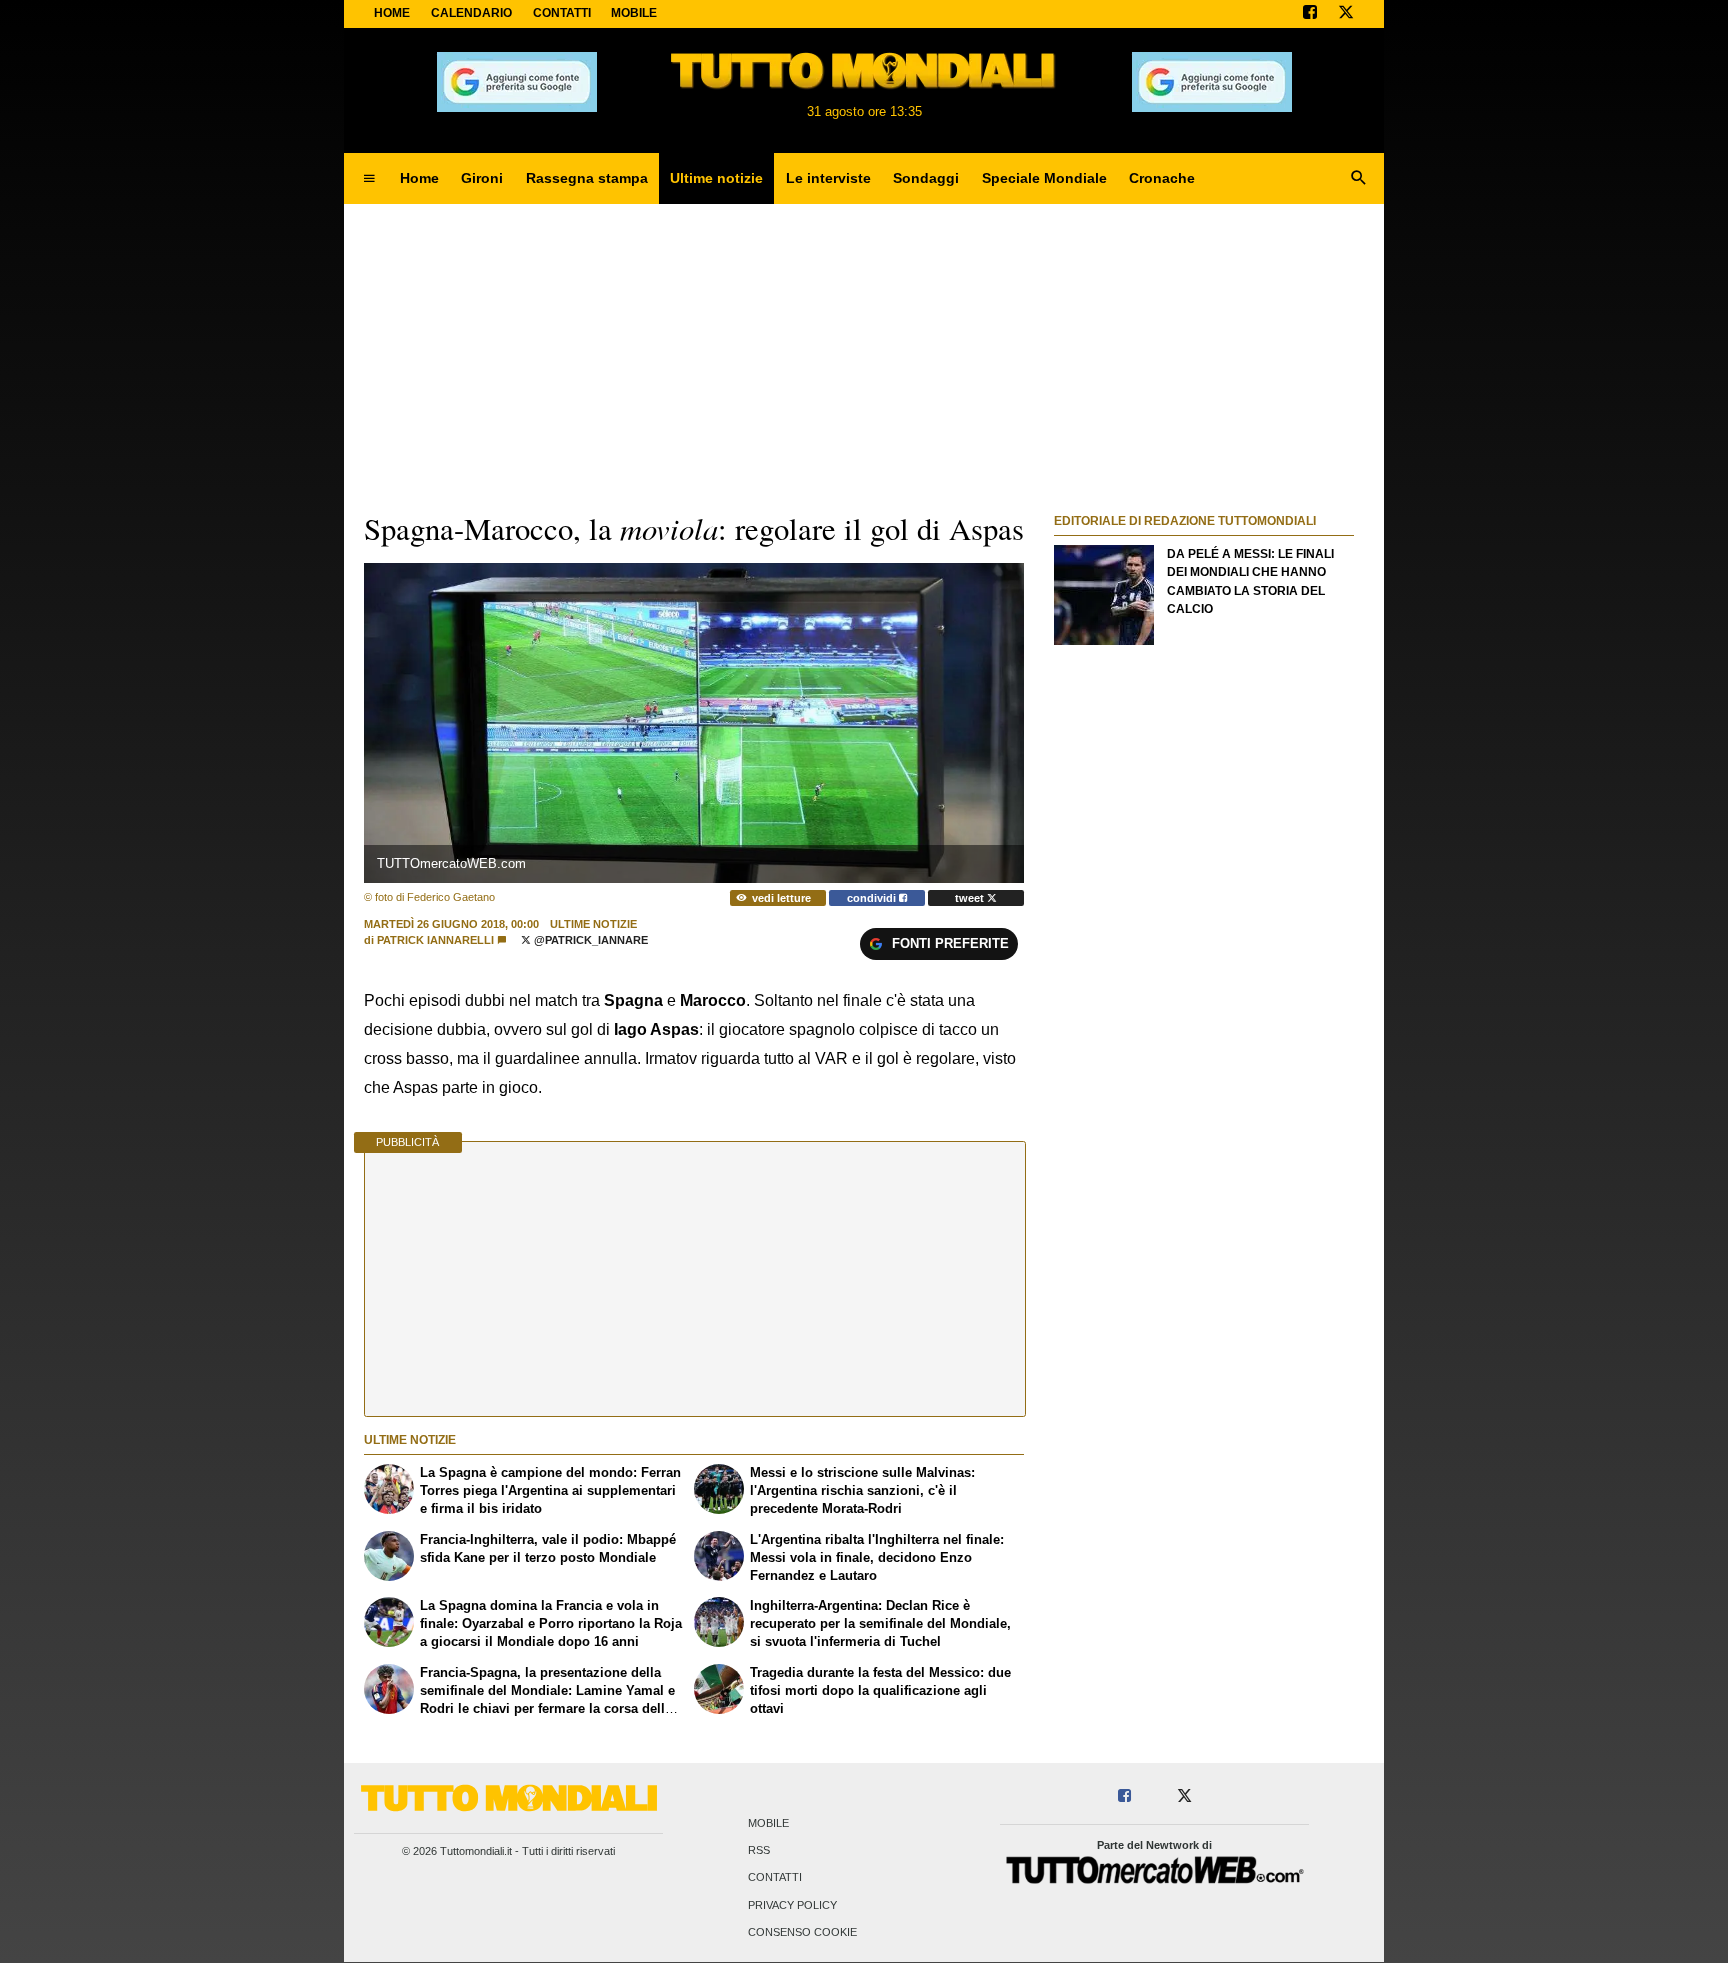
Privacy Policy (792, 1905)
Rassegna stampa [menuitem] (587, 178)
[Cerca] (1359, 179)
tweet (971, 898)
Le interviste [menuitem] (828, 178)
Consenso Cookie (802, 1932)
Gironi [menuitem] (482, 178)
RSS (759, 1851)
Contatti (775, 1878)
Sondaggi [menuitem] (926, 178)
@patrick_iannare (589, 940)
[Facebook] (1310, 14)
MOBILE (634, 13)
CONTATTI (562, 13)
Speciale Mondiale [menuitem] (1044, 178)
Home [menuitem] (419, 178)
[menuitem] (369, 179)
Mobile (768, 1823)
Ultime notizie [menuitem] (716, 178)
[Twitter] (1346, 14)
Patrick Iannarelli (435, 940)
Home (392, 13)
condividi (873, 898)
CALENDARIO (471, 13)
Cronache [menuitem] (1162, 178)
